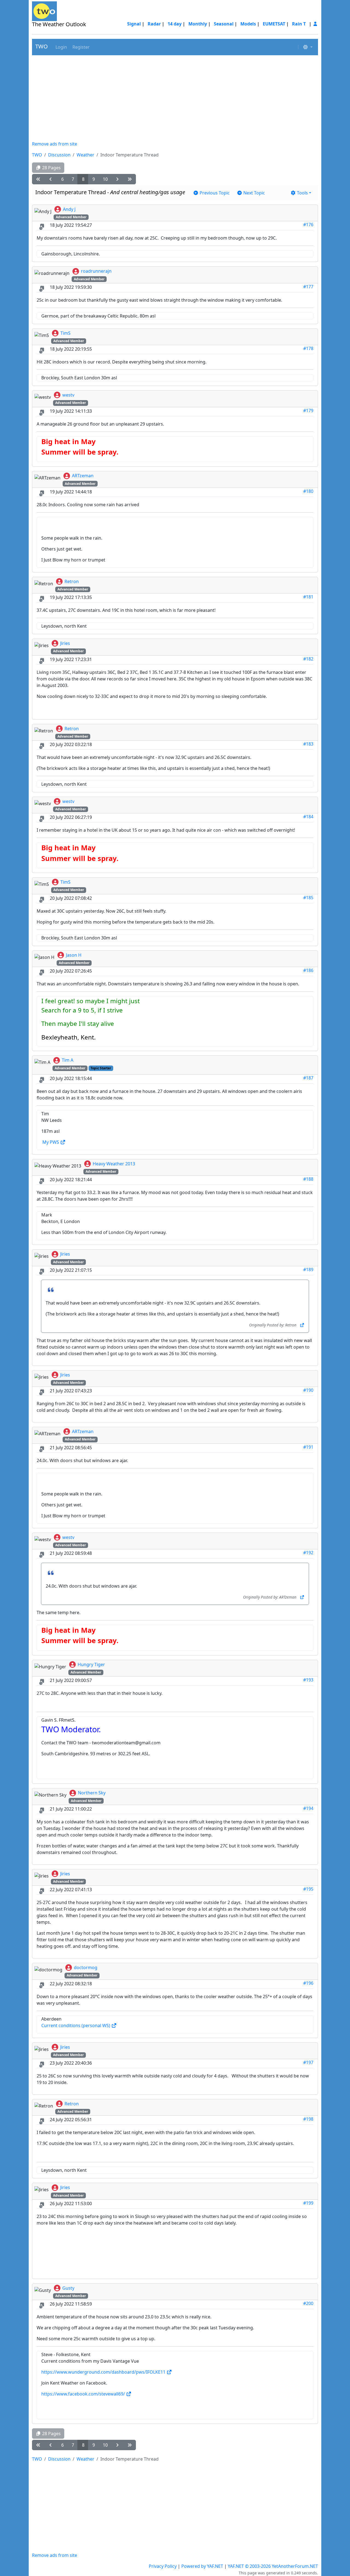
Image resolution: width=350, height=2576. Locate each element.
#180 (308, 491)
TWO (42, 46)
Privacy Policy (163, 2566)
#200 (308, 2303)
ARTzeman (83, 476)
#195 (308, 1889)
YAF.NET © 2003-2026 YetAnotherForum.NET (273, 2566)
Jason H (74, 955)
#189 (308, 1270)
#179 (308, 411)
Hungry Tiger (91, 1664)
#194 (308, 1808)
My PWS (51, 1142)
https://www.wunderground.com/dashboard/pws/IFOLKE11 (104, 2372)
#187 (308, 1078)
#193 (308, 1680)
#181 (308, 597)
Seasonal (224, 24)
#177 (308, 287)
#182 (308, 659)
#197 (308, 2062)
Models (248, 24)
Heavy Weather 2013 (114, 1164)
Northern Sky (92, 1793)
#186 (308, 970)
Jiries (65, 643)
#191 (308, 1447)
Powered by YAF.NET (202, 2566)
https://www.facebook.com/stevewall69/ (84, 2394)
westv (68, 395)
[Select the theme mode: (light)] (308, 47)
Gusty (68, 2288)
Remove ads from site (55, 144)
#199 (308, 2203)
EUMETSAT (274, 24)
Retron (72, 581)
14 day (175, 24)
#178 (308, 348)
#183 (308, 744)
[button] (61, 47)
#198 (308, 2119)
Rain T (299, 24)
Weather (85, 155)
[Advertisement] (175, 98)
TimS (65, 333)
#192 (308, 1553)
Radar (154, 24)
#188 (308, 1179)
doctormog (86, 1967)
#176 (308, 225)
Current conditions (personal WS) (76, 2025)
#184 (308, 817)
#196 (308, 1983)
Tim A (68, 1060)
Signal (134, 24)
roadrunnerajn (96, 271)
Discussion (59, 155)
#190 (308, 1390)
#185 (308, 898)
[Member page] (315, 24)
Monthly (198, 24)
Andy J (69, 209)
